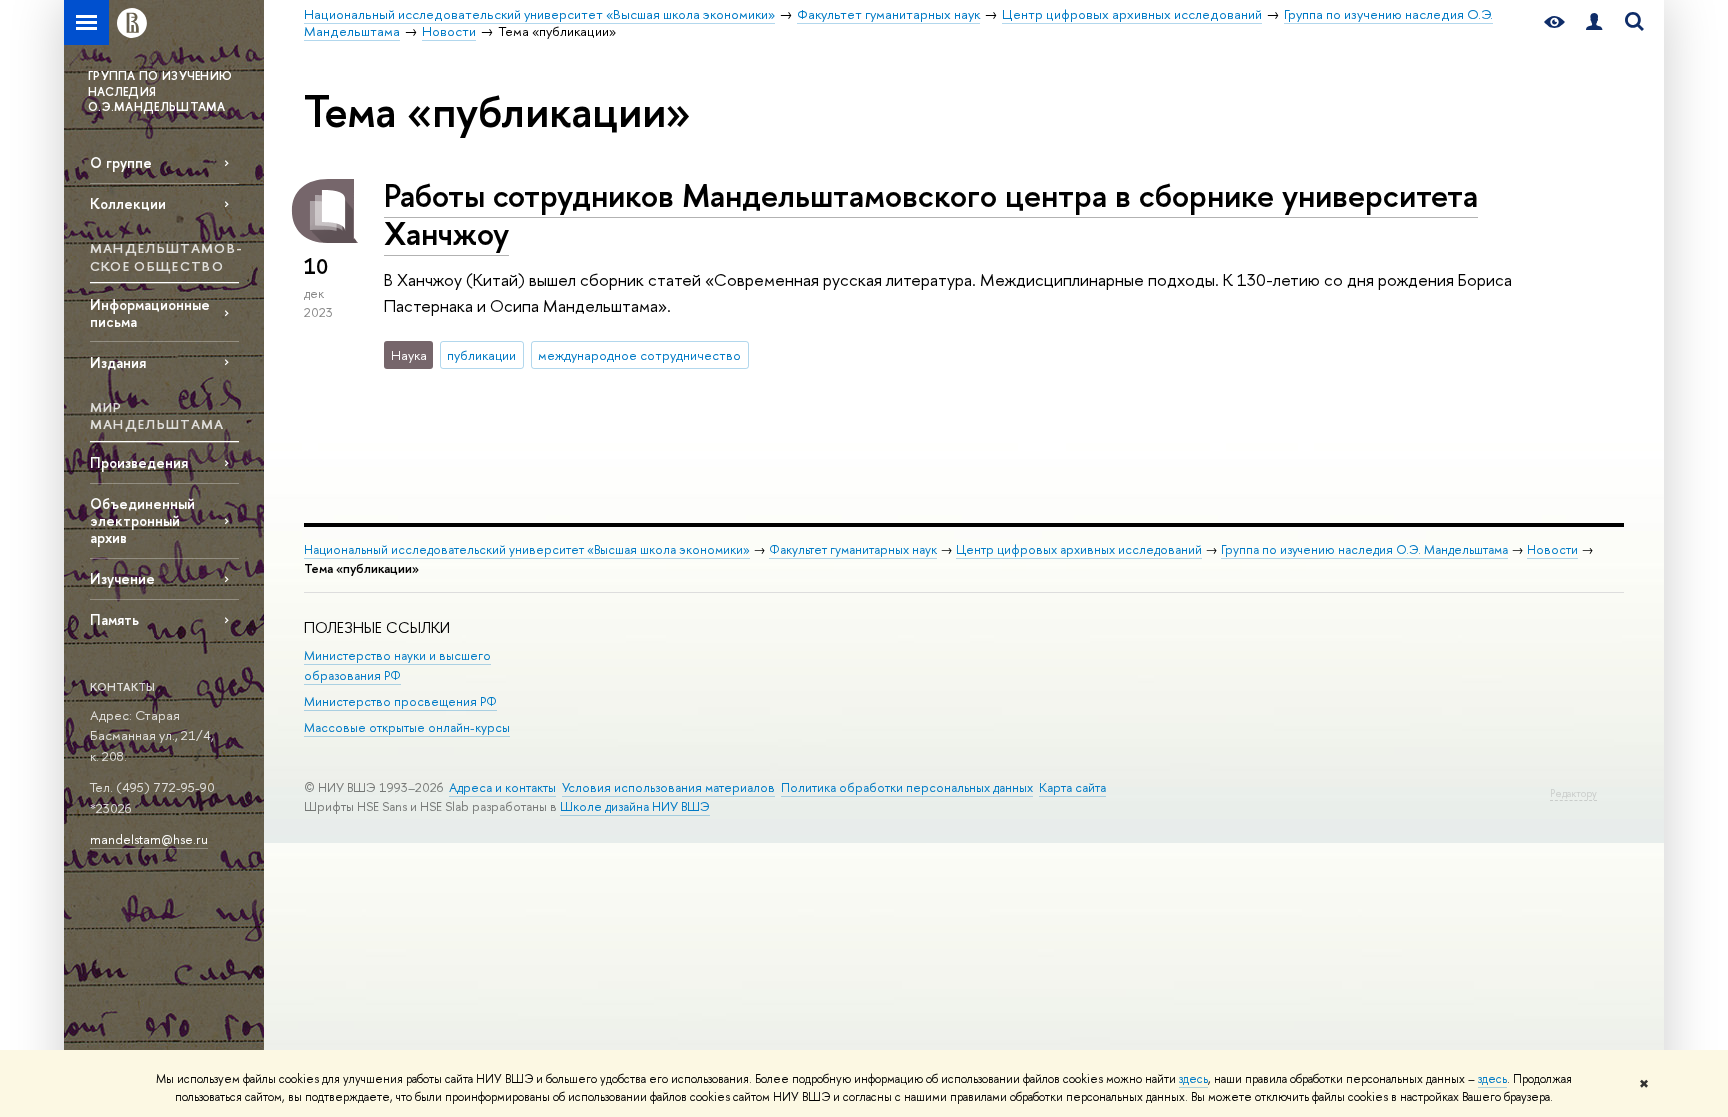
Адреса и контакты (502, 787)
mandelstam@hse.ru (149, 839)
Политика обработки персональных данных (907, 787)
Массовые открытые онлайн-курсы (407, 727)
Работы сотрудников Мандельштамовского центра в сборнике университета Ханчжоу (931, 214)
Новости (1552, 549)
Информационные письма (150, 313)
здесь (1193, 1079)
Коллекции (128, 203)
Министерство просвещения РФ (400, 701)
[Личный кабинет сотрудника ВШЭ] (1594, 22)
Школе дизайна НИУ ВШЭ (635, 806)
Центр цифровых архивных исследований (1079, 549)
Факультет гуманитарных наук (853, 549)
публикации (481, 355)
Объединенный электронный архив (142, 520)
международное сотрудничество (639, 355)
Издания (118, 362)
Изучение (122, 578)
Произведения (139, 462)
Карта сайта (1072, 787)
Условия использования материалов (668, 787)
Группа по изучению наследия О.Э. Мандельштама (1364, 549)
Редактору (1573, 793)
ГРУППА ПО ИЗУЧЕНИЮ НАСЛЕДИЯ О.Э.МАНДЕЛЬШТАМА (160, 91)
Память (114, 619)
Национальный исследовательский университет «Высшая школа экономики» (527, 549)
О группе (121, 162)
